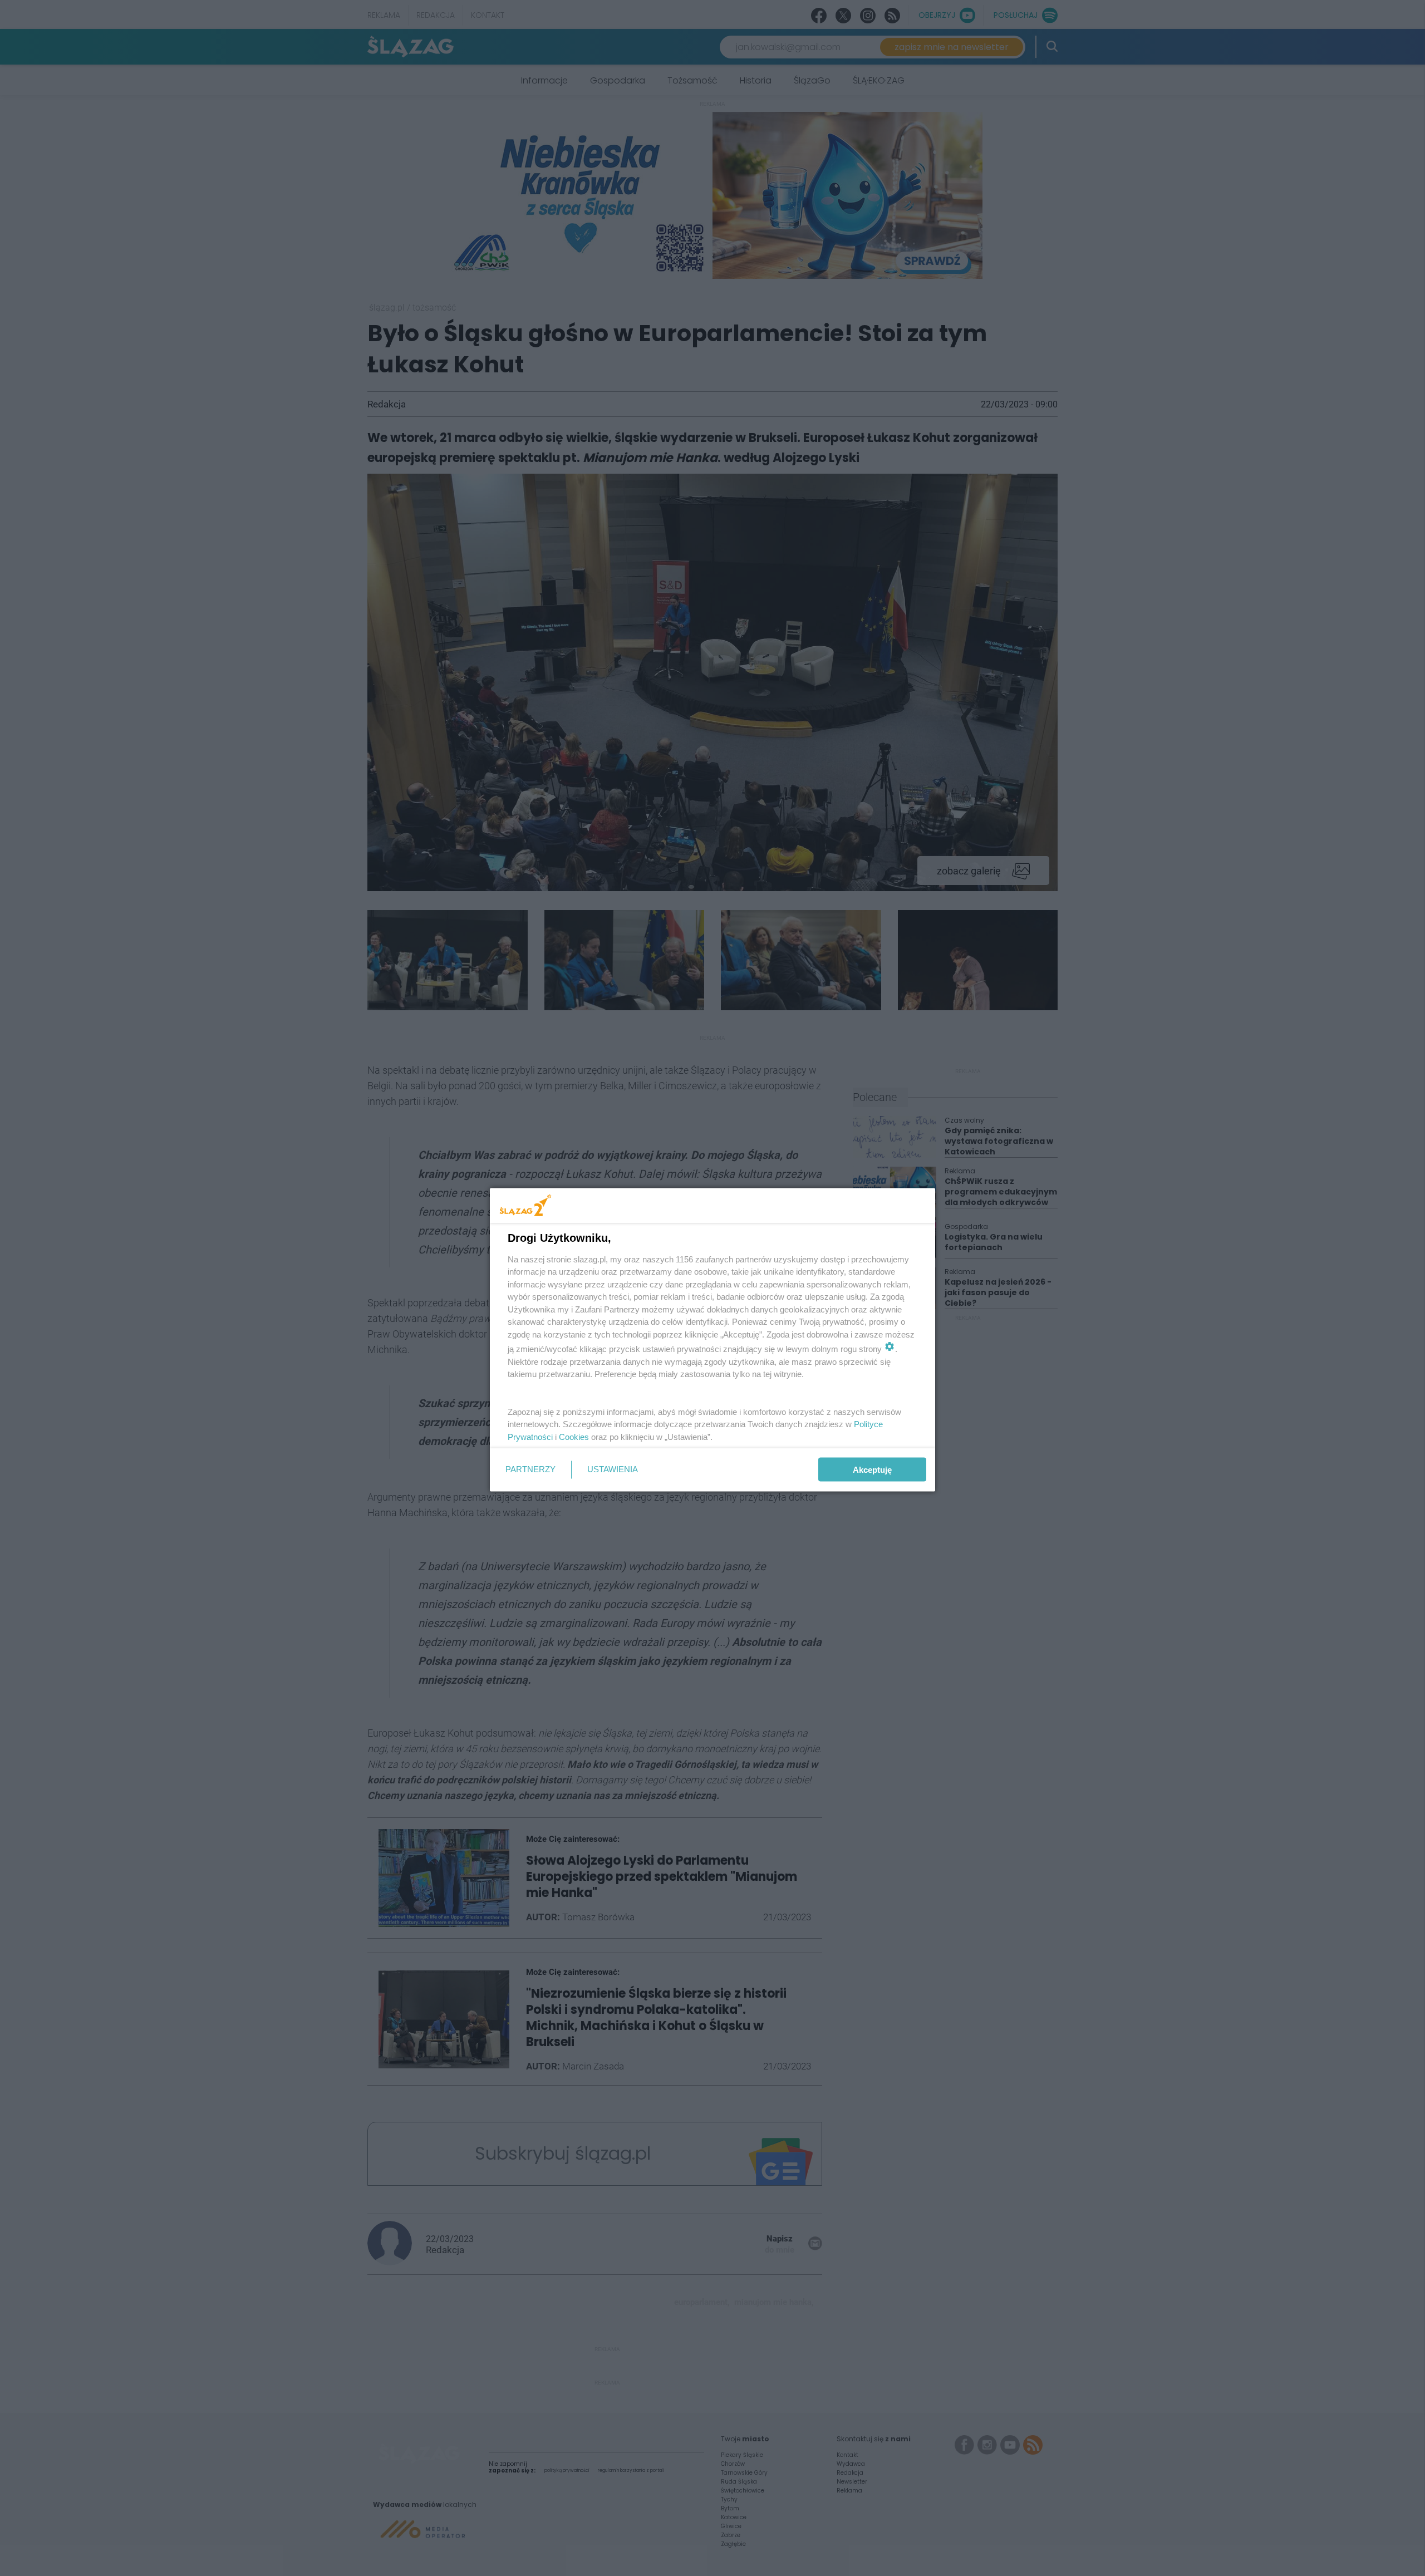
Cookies (574, 1436)
